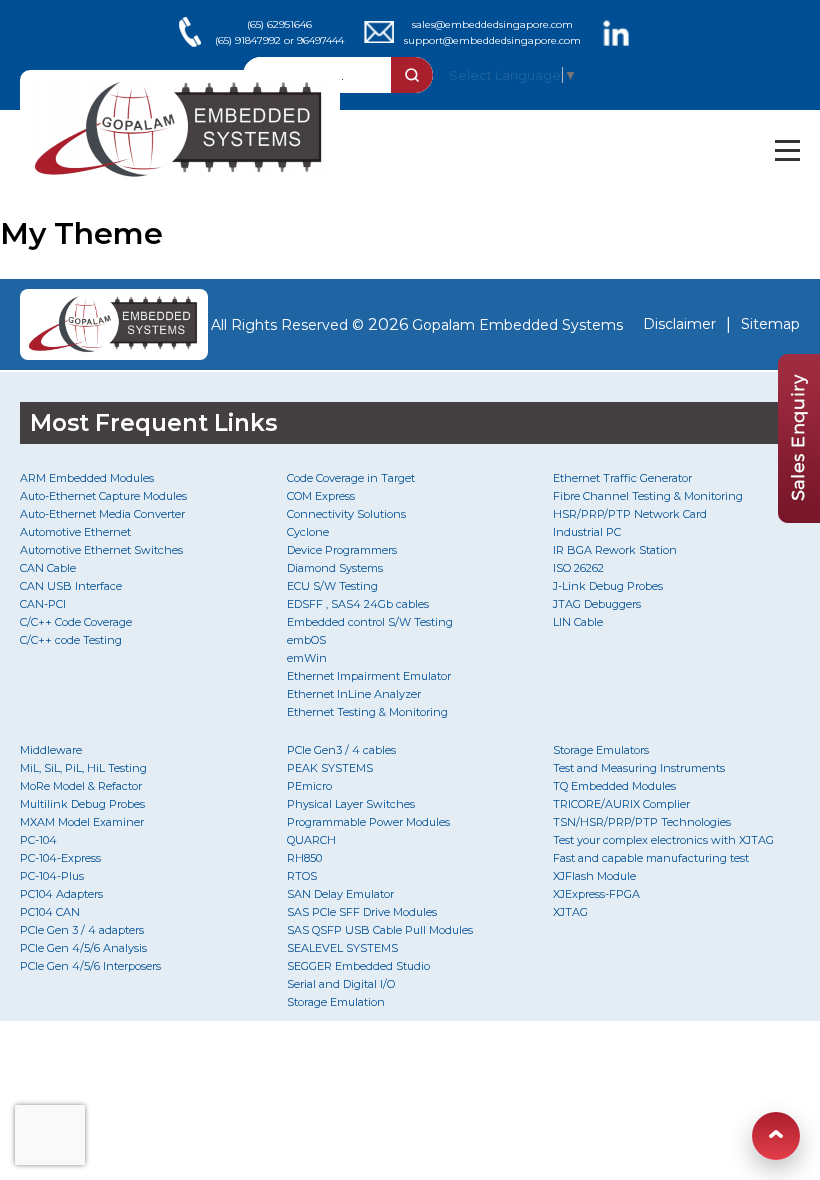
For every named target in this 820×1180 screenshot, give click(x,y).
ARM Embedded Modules (87, 478)
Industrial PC (587, 532)
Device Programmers (342, 550)
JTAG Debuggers (597, 604)
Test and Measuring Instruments (639, 768)
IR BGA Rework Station (615, 550)
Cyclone (308, 532)
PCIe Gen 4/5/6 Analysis (83, 948)
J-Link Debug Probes (608, 586)
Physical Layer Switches (351, 804)
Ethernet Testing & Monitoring (367, 712)
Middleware (51, 750)
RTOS (302, 876)
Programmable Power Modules (368, 822)
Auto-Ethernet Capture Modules (103, 496)
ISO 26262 (578, 568)
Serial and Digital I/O (341, 984)
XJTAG (570, 912)
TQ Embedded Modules (614, 786)
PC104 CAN (50, 912)
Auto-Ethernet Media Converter (102, 514)
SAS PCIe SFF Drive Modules (362, 912)
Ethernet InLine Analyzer (354, 694)
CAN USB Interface (71, 586)
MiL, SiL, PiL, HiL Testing (83, 768)
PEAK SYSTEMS (330, 768)
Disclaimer (679, 324)
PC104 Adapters (61, 894)
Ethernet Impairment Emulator (369, 676)
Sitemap (770, 324)
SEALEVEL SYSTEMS (342, 948)
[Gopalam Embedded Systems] (108, 324)
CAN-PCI (43, 604)
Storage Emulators (601, 750)
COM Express (321, 496)
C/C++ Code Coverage (76, 622)
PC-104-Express (60, 858)
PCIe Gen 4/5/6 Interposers (90, 966)
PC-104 (38, 840)
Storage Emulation (336, 1002)
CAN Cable (48, 568)
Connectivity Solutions (346, 514)
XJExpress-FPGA (596, 894)
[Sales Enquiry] (799, 517)
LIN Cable (578, 622)
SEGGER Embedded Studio (358, 966)
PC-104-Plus (52, 876)
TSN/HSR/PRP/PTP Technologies (642, 822)
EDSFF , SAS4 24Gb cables (358, 604)
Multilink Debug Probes (82, 804)
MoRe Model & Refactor (81, 786)
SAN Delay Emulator (340, 894)
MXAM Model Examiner (82, 822)
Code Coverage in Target (351, 478)
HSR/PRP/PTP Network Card (630, 514)
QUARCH (311, 840)
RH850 (304, 858)
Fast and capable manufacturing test (651, 858)
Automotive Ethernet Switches (101, 550)
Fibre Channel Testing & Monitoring (648, 496)
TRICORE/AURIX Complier (621, 804)
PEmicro (309, 786)
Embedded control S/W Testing (370, 622)
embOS (306, 640)
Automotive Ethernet (75, 532)
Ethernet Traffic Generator (622, 478)
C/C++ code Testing (71, 640)
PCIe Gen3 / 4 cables (341, 750)
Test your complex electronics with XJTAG (663, 840)
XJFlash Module (594, 876)
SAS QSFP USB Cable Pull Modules (380, 930)
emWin (307, 658)
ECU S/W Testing (332, 586)
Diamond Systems (335, 568)
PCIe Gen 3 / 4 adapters (82, 930)
